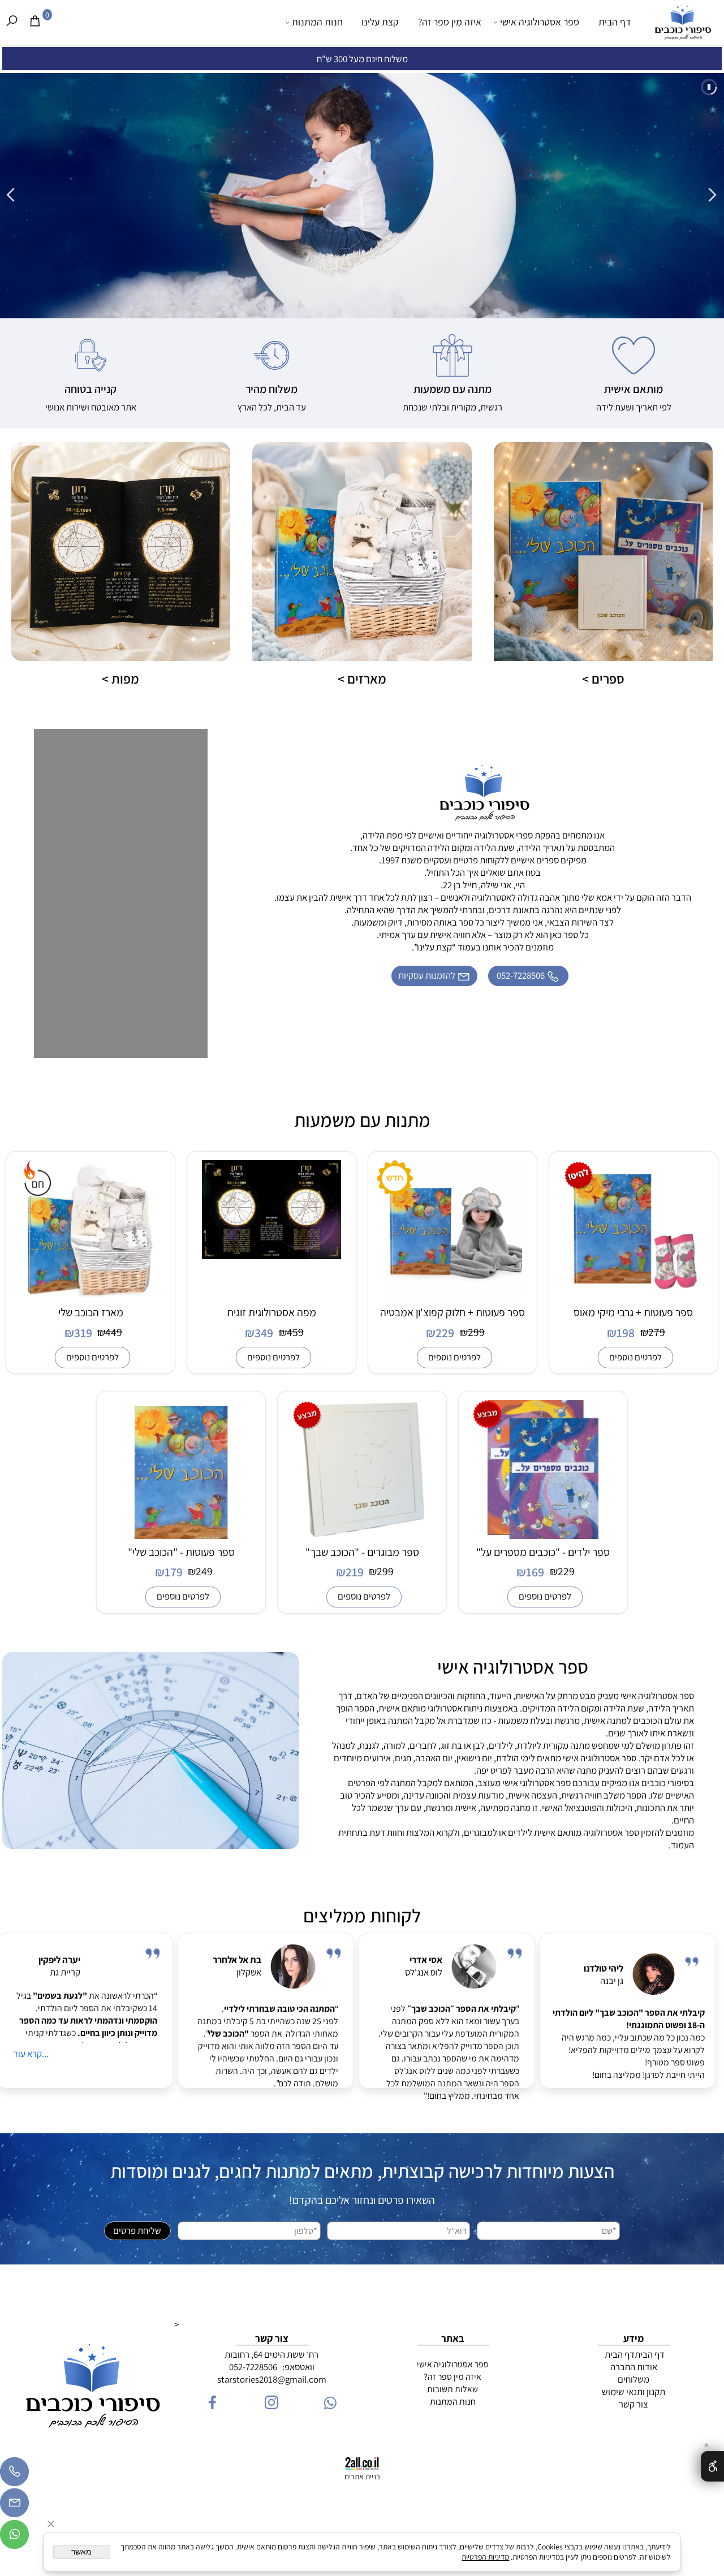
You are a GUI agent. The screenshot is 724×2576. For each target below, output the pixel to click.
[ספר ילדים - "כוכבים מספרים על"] (543, 1536)
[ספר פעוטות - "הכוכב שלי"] (181, 1536)
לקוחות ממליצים (362, 1916)
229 (445, 1333)
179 (174, 1572)
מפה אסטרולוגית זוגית (271, 1312)
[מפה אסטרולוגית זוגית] (271, 1256)
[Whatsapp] (14, 2533)
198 (626, 1333)
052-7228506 (253, 2367)
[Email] (14, 2501)
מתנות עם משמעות (362, 1120)
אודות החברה (634, 2367)
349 (264, 1333)
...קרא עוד (31, 2054)
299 (476, 1332)
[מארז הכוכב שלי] (90, 1296)
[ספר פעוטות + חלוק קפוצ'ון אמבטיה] (453, 1296)
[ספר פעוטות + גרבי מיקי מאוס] (633, 1296)
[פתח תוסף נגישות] (712, 2466)
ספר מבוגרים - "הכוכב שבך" (362, 1552)
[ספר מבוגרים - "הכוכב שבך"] (362, 1536)
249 (204, 1571)
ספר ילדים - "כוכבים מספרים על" (543, 1552)
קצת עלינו (380, 22)
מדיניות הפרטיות (485, 2557)
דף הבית (615, 22)
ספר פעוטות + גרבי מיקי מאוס (633, 1312)
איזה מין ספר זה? (450, 22)
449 (114, 1332)
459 (295, 1332)
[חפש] (12, 21)
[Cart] (35, 21)
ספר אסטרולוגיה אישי (540, 22)
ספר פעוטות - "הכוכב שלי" (181, 1552)
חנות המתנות (317, 22)
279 (657, 1332)
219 (355, 1572)
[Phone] (14, 2470)
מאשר (81, 2552)
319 (83, 1333)
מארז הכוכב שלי (91, 1312)
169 (535, 1572)
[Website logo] (682, 27)
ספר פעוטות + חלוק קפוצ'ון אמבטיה (453, 1312)
